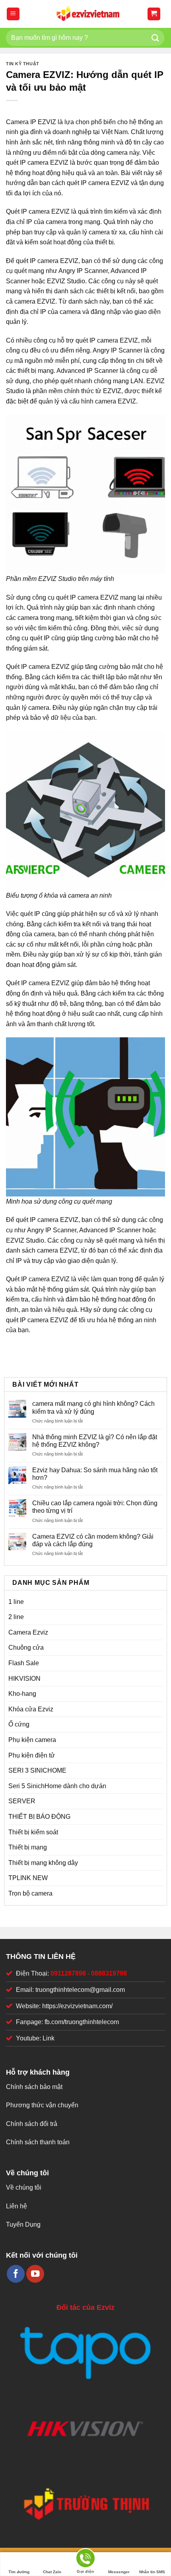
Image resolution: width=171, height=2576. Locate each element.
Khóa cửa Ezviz (31, 1709)
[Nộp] (155, 38)
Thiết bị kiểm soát (33, 1832)
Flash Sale (24, 1663)
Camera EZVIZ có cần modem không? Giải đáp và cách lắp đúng (93, 1540)
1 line (16, 1602)
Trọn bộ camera (30, 1893)
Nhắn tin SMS (152, 2572)
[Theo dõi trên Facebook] (16, 2274)
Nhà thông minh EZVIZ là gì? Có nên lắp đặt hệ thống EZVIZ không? (95, 1441)
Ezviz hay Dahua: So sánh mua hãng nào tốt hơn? (95, 1474)
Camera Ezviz (28, 1632)
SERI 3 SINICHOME (37, 1770)
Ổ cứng (19, 1724)
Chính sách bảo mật (34, 2087)
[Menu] (13, 14)
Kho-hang (22, 1694)
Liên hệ (17, 2206)
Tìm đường (19, 2572)
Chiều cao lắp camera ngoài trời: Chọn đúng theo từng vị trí (95, 1507)
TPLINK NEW (28, 1878)
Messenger (119, 2572)
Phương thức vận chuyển (42, 2105)
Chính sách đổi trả (32, 2124)
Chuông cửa (26, 1648)
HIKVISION (24, 1679)
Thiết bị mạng (28, 1847)
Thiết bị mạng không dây (43, 1863)
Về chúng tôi (24, 2187)
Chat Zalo (52, 2572)
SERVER (22, 1801)
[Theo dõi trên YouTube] (35, 2274)
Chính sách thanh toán (38, 2142)
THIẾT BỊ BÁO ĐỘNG (39, 1817)
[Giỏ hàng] (154, 14)
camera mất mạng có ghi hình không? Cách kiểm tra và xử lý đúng (93, 1407)
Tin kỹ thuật (23, 64)
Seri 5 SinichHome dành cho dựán (57, 1786)
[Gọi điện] (85, 2559)
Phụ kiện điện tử (32, 1755)
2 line (16, 1617)
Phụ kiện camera (32, 1740)
